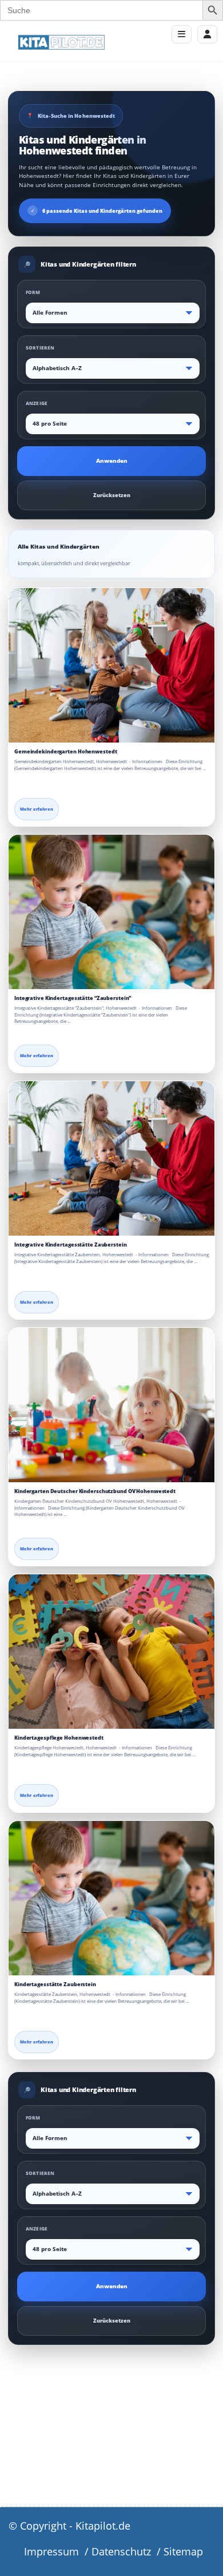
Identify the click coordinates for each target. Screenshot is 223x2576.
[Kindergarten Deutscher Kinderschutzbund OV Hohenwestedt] (111, 1405)
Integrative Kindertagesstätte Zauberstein (71, 1245)
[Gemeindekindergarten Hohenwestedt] (111, 665)
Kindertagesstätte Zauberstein (55, 1984)
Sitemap (183, 2551)
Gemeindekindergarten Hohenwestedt (65, 751)
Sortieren (40, 348)
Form (33, 292)
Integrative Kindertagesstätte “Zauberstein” (73, 998)
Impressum (51, 2551)
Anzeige (37, 403)
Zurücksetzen (112, 495)
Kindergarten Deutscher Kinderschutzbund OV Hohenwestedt (95, 1491)
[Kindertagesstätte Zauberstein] (111, 1898)
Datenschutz (121, 2551)
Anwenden (112, 461)
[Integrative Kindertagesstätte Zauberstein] (111, 1158)
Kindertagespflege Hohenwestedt (59, 1738)
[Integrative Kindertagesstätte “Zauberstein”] (111, 912)
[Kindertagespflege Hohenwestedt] (111, 1652)
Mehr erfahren (37, 809)
